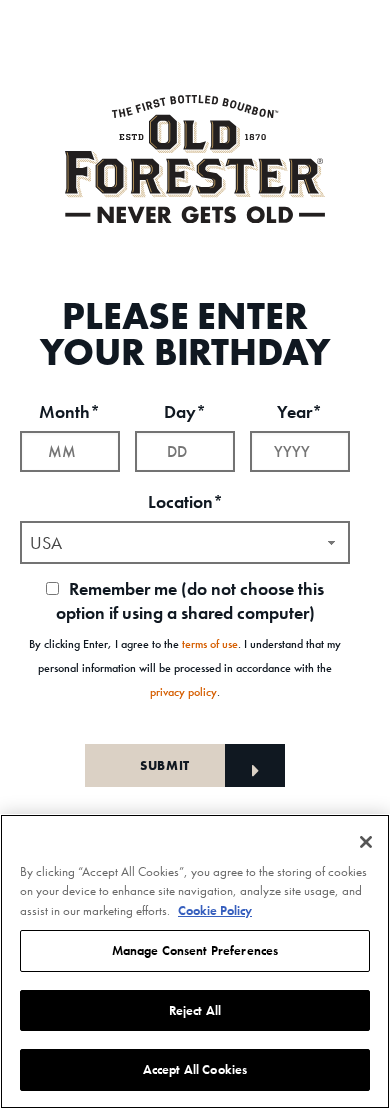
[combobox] (185, 542)
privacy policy (183, 692)
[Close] (366, 842)
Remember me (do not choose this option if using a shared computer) (190, 600)
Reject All (195, 1010)
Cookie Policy (215, 910)
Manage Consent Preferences (195, 950)
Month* (69, 411)
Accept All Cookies (195, 1069)
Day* (185, 411)
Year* (299, 411)
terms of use (210, 644)
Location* (185, 501)
